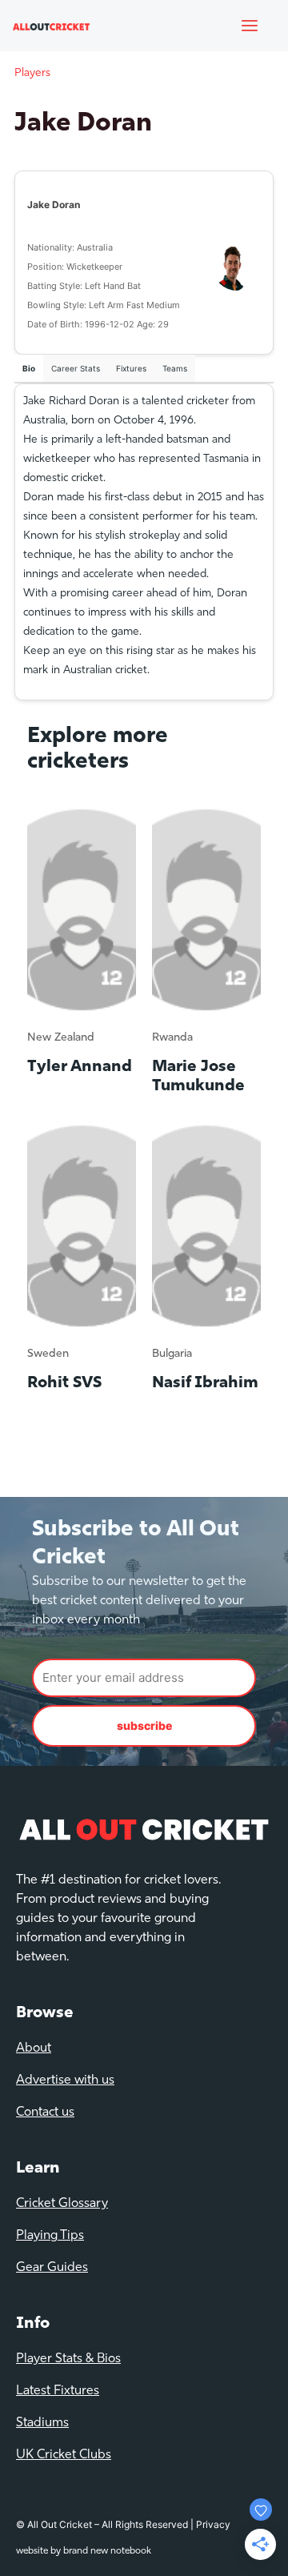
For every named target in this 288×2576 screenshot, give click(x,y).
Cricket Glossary (62, 2204)
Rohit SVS (64, 1383)
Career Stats (76, 368)
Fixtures (131, 368)
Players (32, 73)
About (34, 2048)
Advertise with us (65, 2080)
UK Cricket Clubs (64, 2455)
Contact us (45, 2113)
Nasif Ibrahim (205, 1383)
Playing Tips (50, 2236)
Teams (175, 368)
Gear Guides (52, 2268)
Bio (29, 368)
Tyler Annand (80, 1067)
